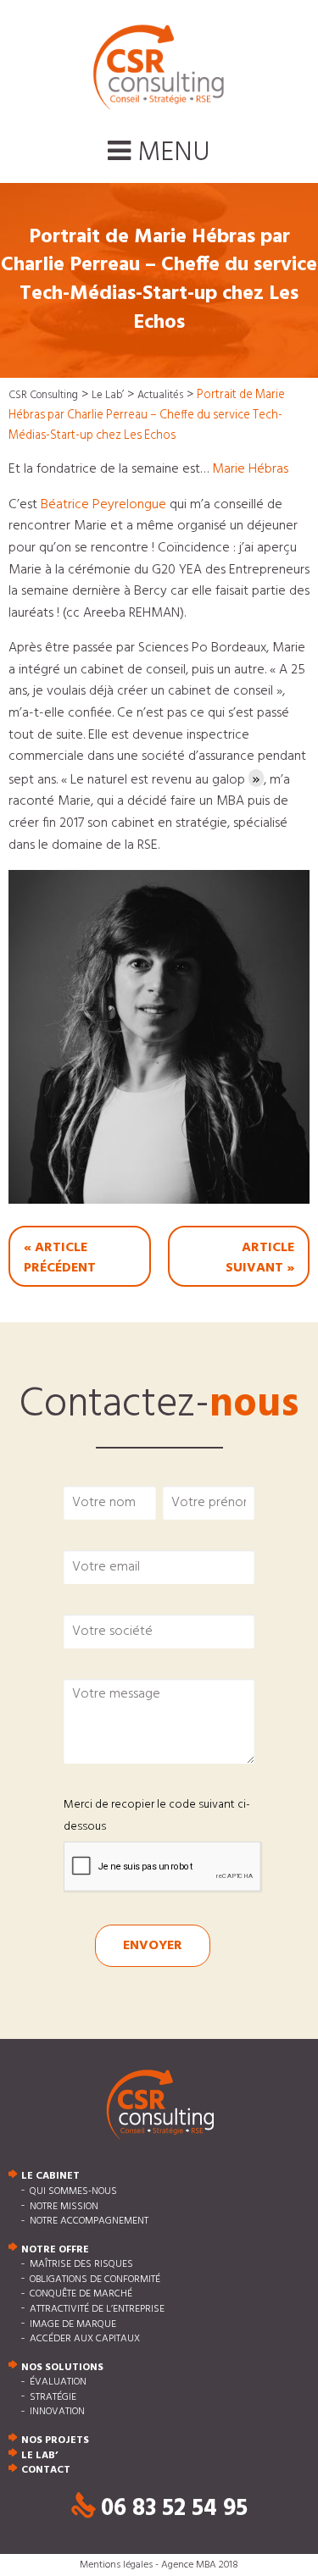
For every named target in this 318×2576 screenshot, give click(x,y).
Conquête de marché (81, 2295)
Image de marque (73, 2324)
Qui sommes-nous (73, 2191)
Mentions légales (116, 2565)
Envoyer (153, 1946)
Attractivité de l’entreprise (97, 2309)
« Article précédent (60, 1258)
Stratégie (53, 2397)
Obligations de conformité (95, 2280)
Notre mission (64, 2207)
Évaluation (58, 2383)
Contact (46, 2471)
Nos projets (55, 2440)
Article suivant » (260, 1258)
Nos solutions (62, 2368)
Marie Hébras (250, 469)
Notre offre (55, 2250)
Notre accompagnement (89, 2222)
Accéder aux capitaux (85, 2340)
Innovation (57, 2413)
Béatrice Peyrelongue (103, 505)
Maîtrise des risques (81, 2265)
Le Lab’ (39, 2456)
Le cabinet (50, 2177)
